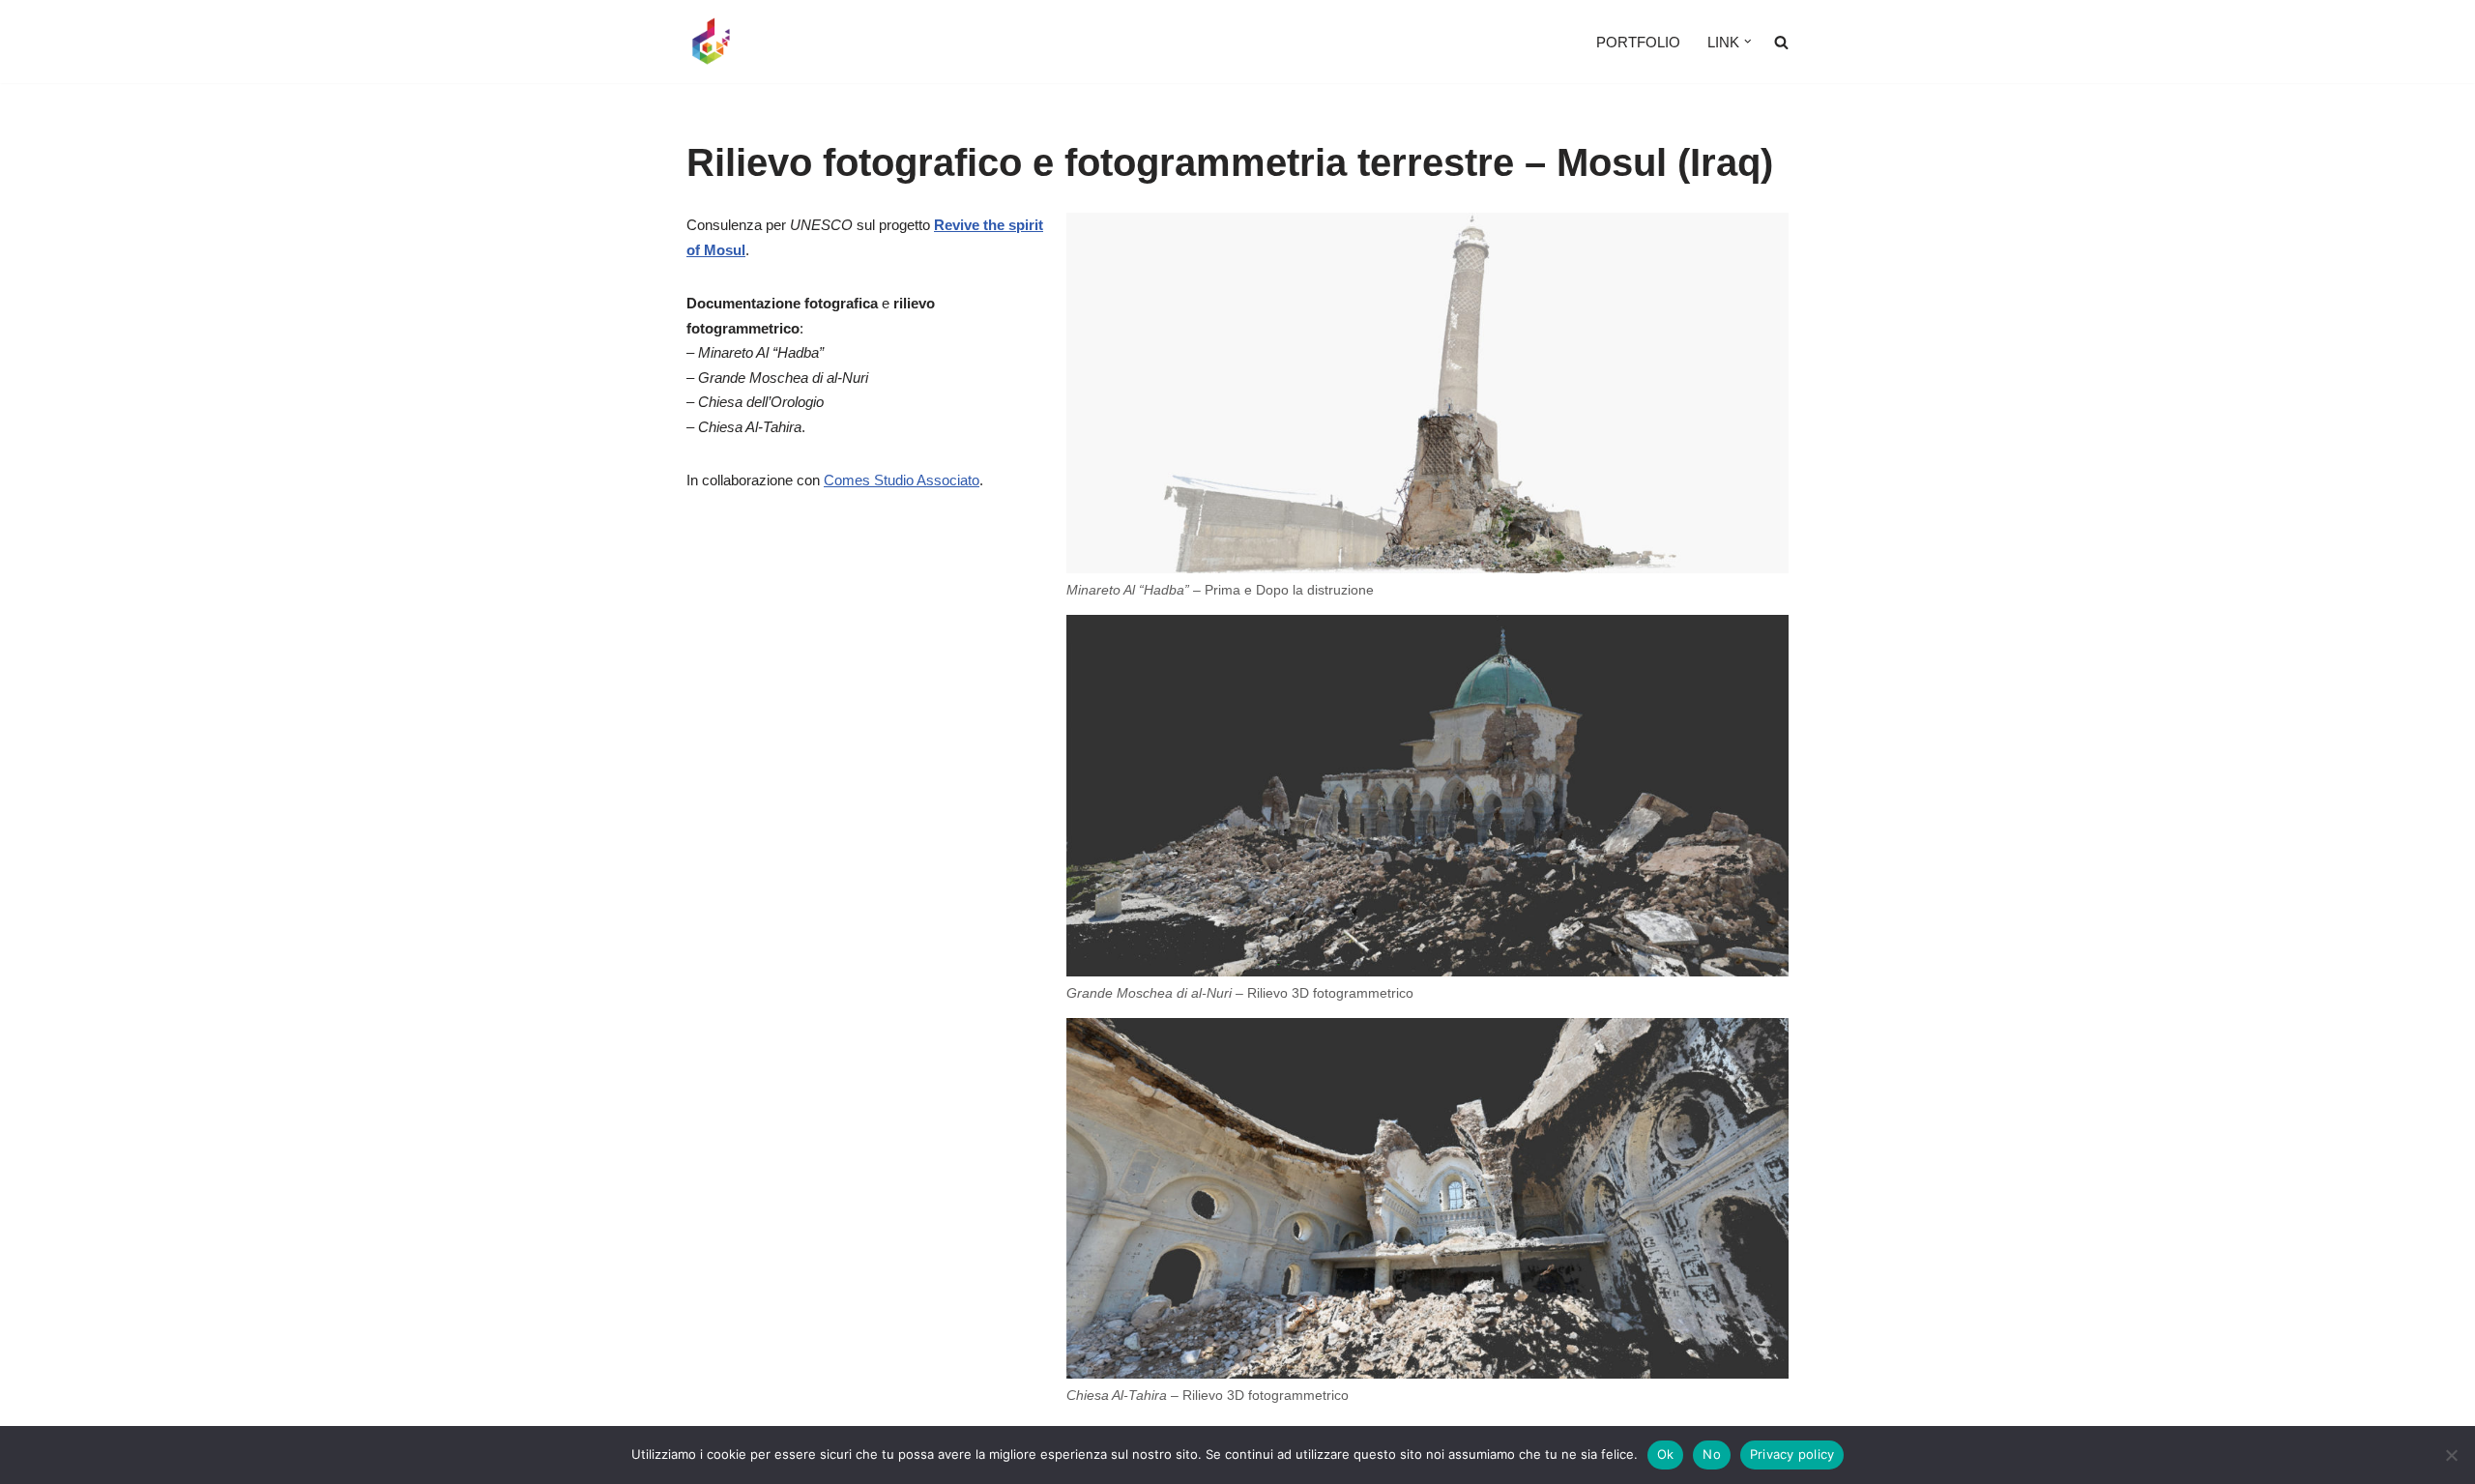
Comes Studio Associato (902, 480)
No (1712, 1454)
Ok (1666, 1454)
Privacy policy (1792, 1454)
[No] (2451, 1455)
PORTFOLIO (1638, 42)
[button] (1748, 42)
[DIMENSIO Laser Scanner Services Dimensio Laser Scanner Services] (711, 42)
